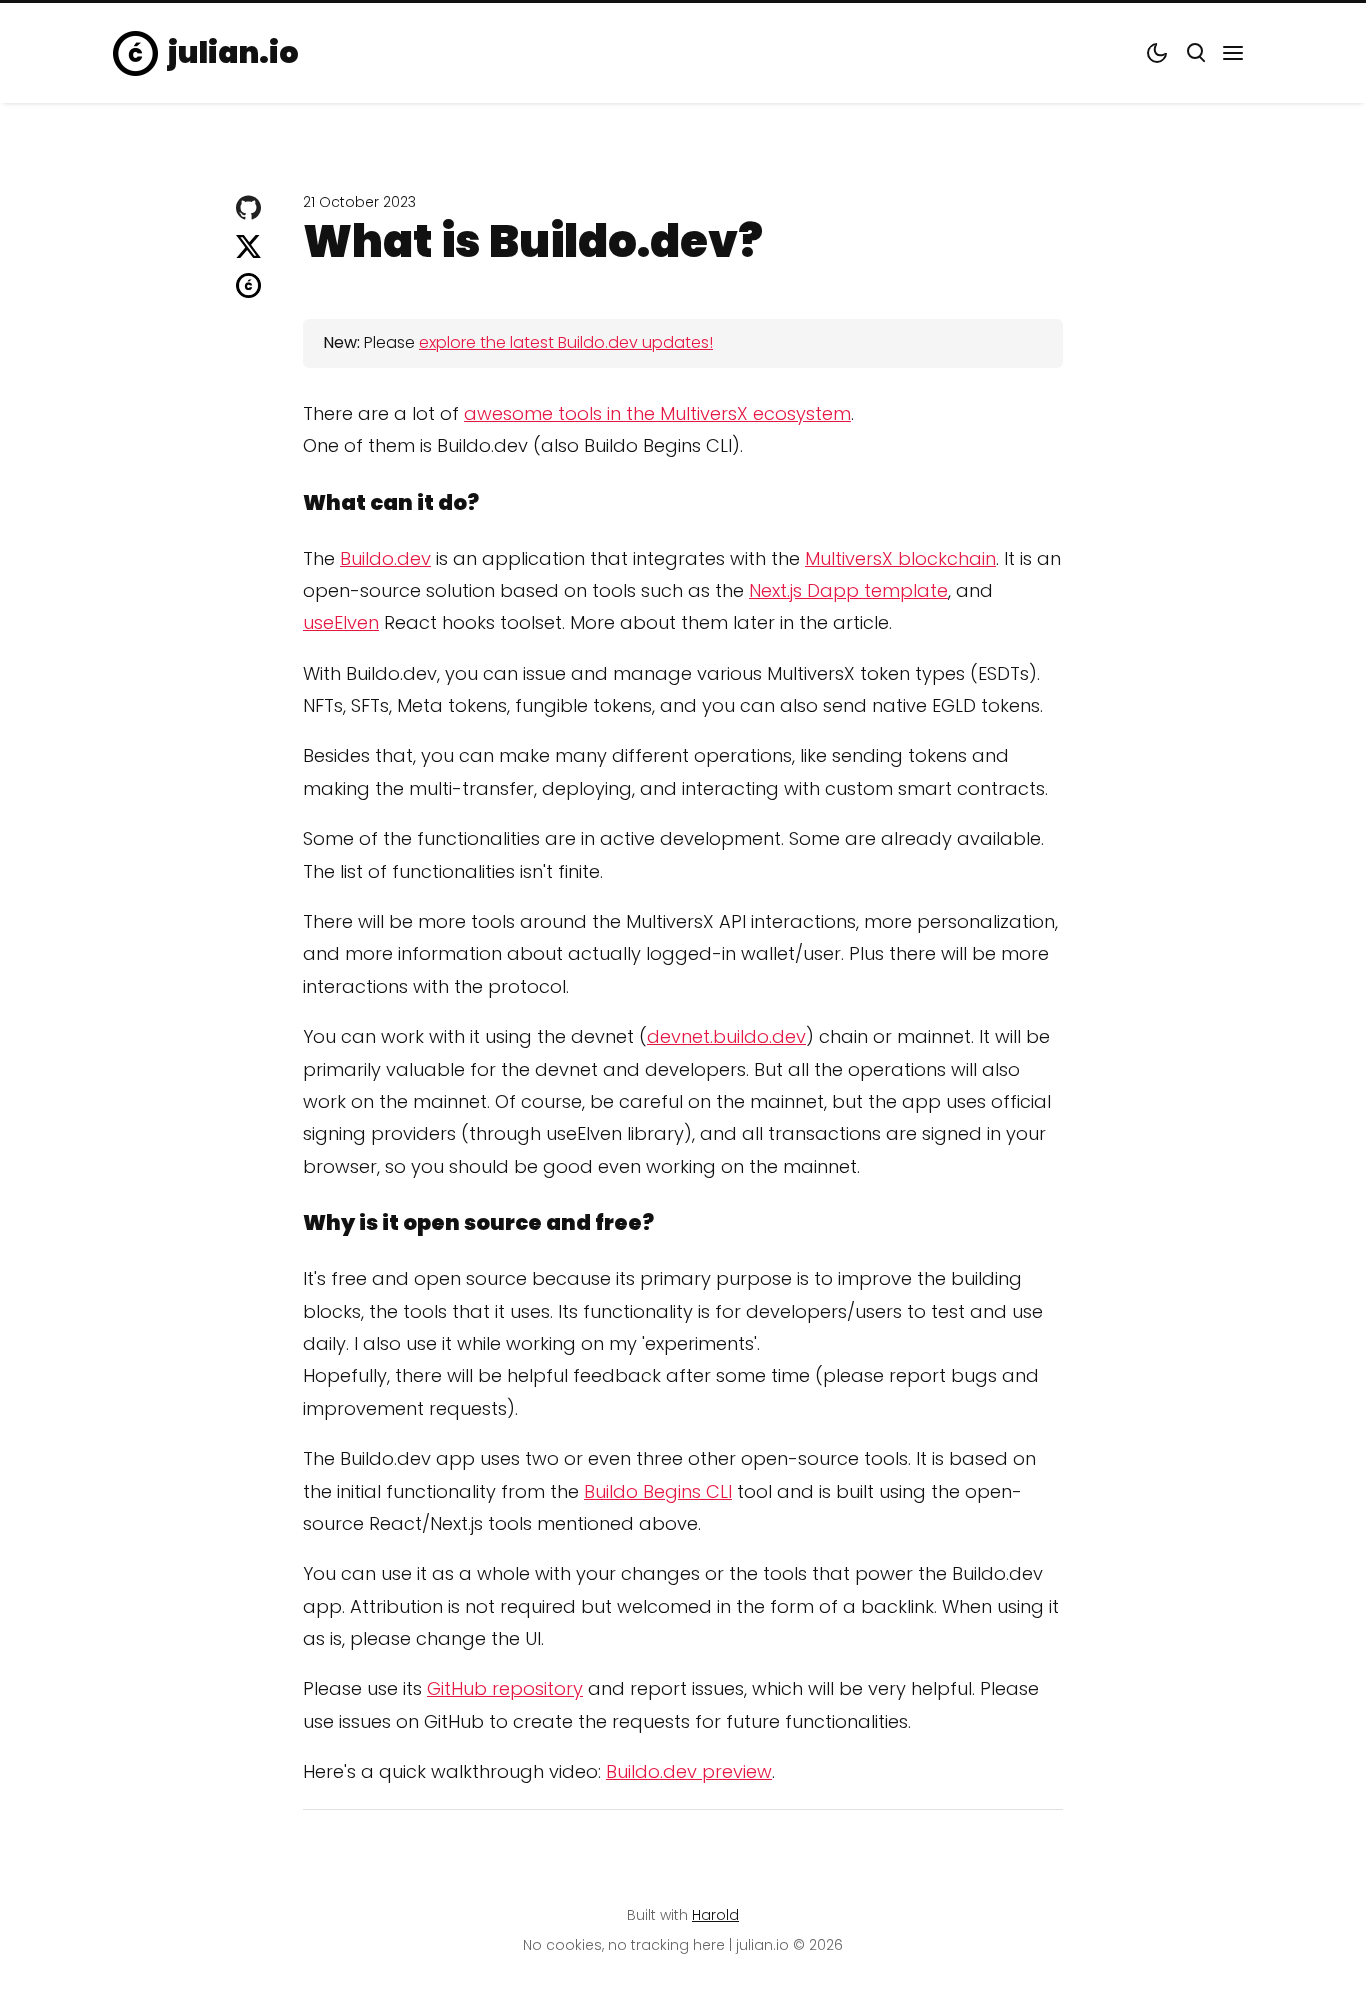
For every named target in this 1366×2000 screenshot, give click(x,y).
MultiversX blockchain (900, 558)
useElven (341, 622)
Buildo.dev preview (689, 1771)
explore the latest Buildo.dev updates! (566, 342)
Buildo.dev (385, 558)
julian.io (233, 53)
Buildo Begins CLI (658, 1491)
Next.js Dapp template (848, 590)
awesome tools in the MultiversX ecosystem (657, 413)
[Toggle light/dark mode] (1157, 53)
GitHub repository (505, 1688)
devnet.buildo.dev (726, 1036)
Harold (715, 1915)
